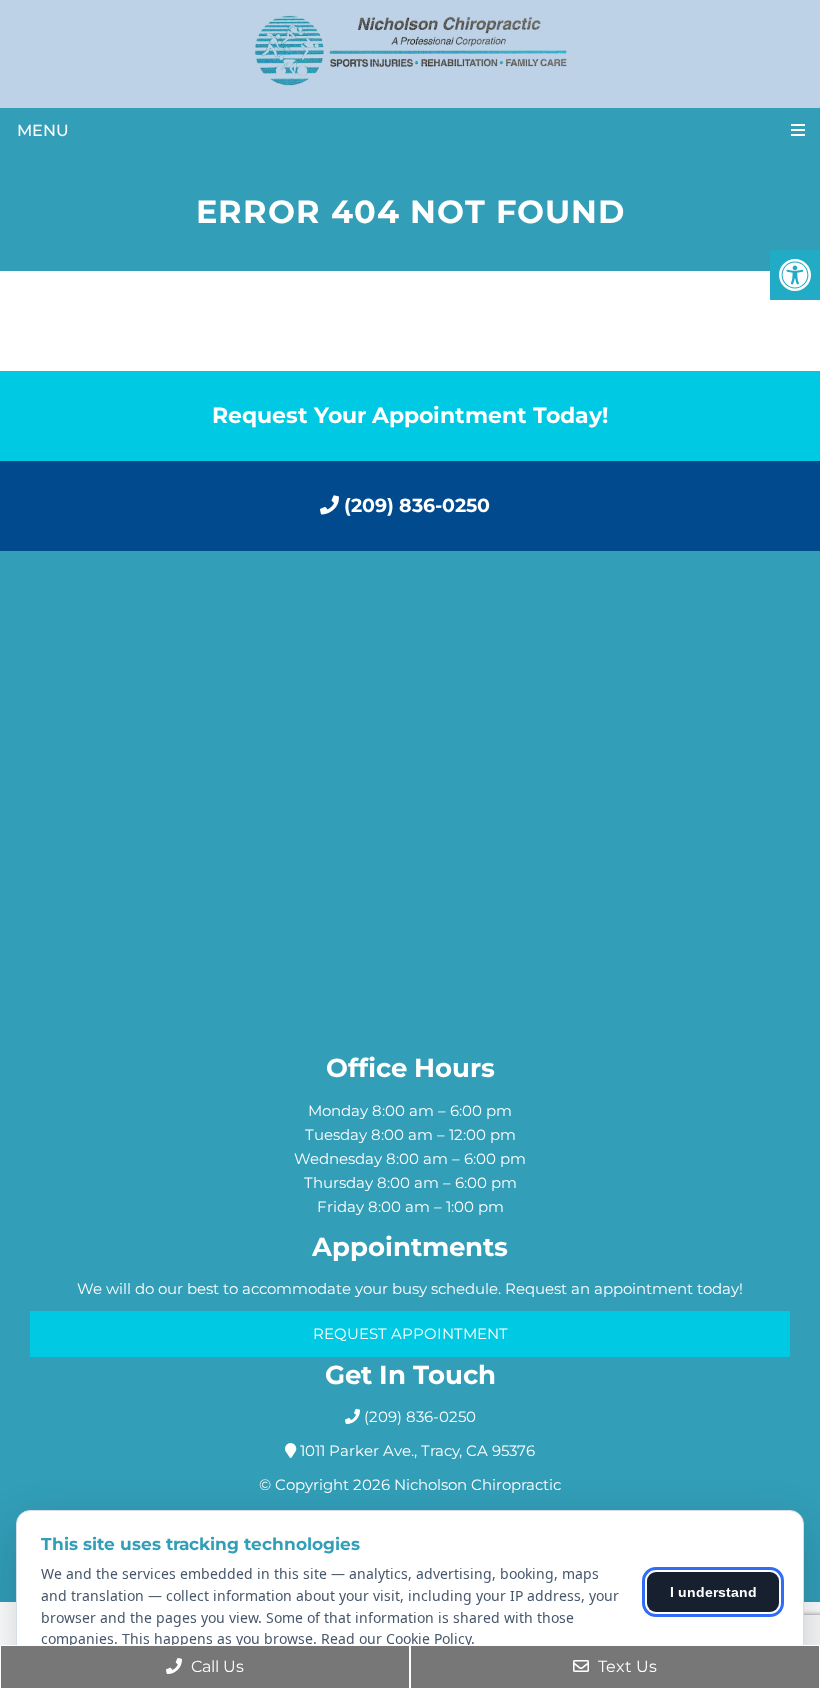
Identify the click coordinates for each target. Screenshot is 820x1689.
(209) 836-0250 (414, 505)
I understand (713, 1592)
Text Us (625, 1666)
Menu (43, 130)
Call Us (215, 1666)
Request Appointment (410, 1333)
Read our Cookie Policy (396, 1638)
